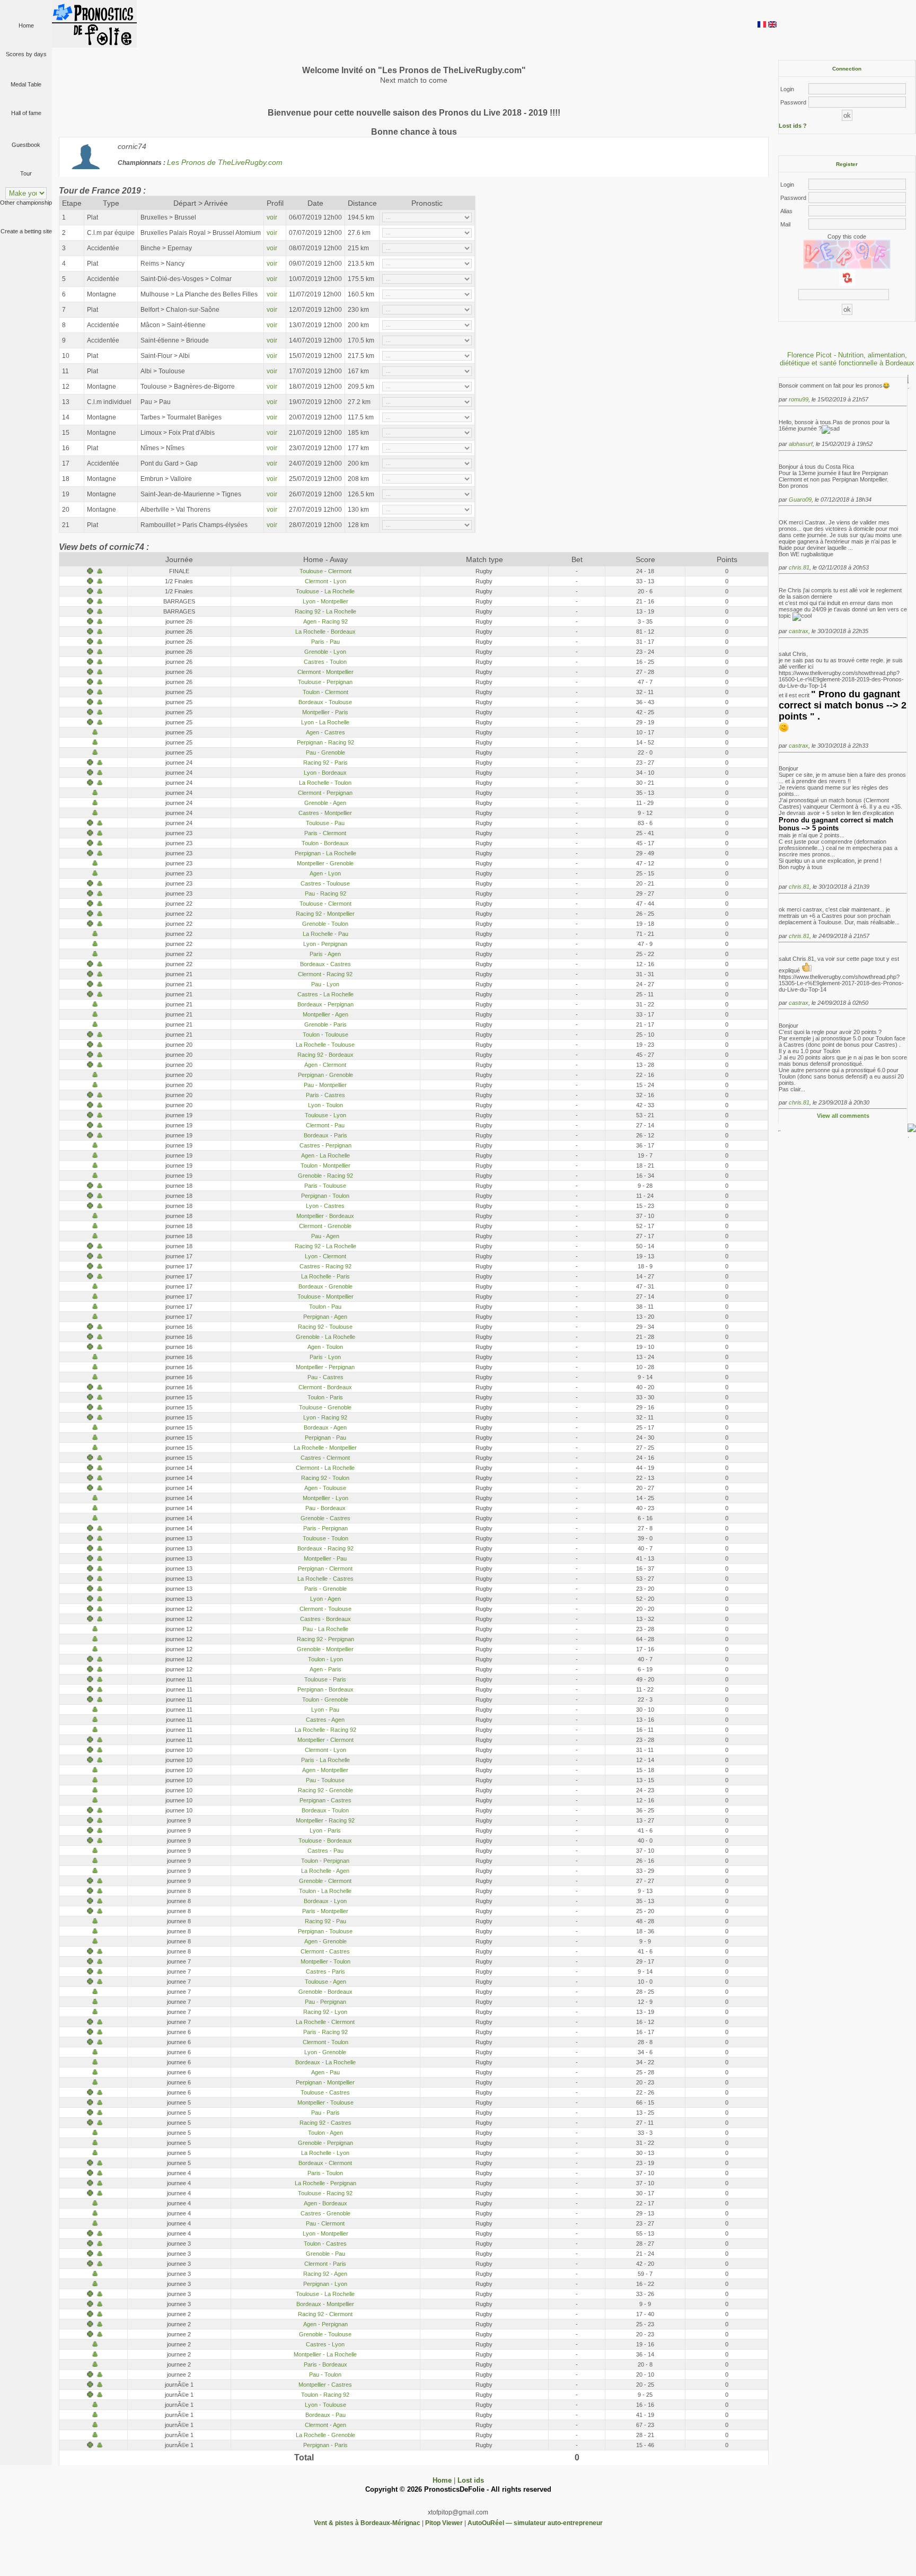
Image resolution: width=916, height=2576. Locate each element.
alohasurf (801, 444)
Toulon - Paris (325, 1397)
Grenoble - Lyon (325, 652)
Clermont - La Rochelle (325, 1468)
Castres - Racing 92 (325, 1266)
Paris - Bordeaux (325, 2364)
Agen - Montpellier (325, 1770)
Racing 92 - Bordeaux (325, 1055)
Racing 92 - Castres (325, 2123)
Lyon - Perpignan (325, 944)
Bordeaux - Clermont (325, 2163)
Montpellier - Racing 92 (325, 1820)
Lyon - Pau (325, 1710)
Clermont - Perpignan (325, 793)
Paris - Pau (325, 642)
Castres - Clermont (325, 1458)
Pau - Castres (325, 1377)
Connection (847, 69)
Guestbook (26, 145)
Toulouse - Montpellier (325, 1296)
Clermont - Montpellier (325, 672)
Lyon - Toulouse (325, 2405)
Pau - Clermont (325, 2223)
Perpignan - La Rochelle (325, 853)
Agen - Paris (325, 1669)
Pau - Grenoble (325, 752)
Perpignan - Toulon (325, 1196)
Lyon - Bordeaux (325, 773)
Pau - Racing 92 (325, 893)
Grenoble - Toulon (325, 924)
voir (272, 217)
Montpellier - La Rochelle (325, 2354)
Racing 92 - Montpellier (325, 914)
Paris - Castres (325, 1095)
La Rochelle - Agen (325, 1871)
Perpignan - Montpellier (325, 2082)
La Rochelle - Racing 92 (325, 1730)
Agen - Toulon (325, 1347)
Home (26, 25)
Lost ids (471, 2480)
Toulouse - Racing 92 (325, 2193)
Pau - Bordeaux (325, 1508)
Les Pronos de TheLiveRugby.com (226, 163)
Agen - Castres (325, 732)
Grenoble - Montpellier (325, 1649)
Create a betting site (26, 231)
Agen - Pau (325, 2072)
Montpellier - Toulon (325, 1961)
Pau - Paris (325, 2113)
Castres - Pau (325, 1851)
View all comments (843, 1116)
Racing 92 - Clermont (325, 2314)
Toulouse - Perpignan (325, 682)
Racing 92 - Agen (325, 2274)
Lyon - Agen (325, 1599)
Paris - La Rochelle (325, 1760)
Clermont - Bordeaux (325, 1387)
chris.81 (799, 567)
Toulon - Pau (325, 1307)
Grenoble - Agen (325, 803)
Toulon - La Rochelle (325, 1891)
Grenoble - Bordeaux (325, 1992)
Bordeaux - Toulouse (325, 702)
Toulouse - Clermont (325, 571)
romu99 (799, 399)
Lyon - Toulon (325, 1105)
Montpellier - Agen (325, 1014)
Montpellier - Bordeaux (325, 1216)
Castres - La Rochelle (325, 994)
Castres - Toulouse (325, 883)
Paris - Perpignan (325, 1528)
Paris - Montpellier (325, 1911)
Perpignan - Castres (325, 1800)
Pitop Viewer (444, 2523)
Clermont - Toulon (325, 2042)
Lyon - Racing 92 (325, 1417)
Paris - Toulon (325, 2173)
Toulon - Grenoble (325, 1699)
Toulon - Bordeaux (325, 843)
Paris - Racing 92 (325, 2032)
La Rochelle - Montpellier (325, 1448)
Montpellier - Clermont (325, 1740)
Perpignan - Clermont (325, 1569)
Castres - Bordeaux (325, 1619)
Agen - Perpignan (325, 2324)
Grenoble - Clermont (325, 1881)
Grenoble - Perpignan (325, 2143)
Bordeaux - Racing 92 (325, 1548)
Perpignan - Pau (325, 1438)
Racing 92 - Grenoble (325, 1790)
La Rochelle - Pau (325, 934)
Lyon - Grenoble (325, 2052)
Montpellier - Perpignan (325, 1367)
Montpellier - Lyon (325, 1498)
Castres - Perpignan (325, 1145)
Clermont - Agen (325, 2425)
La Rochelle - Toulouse (325, 1045)
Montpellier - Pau (325, 1558)
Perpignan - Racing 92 (325, 742)
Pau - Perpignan (325, 2002)
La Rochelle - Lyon (325, 2153)
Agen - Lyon (325, 873)
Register (847, 164)
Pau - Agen (325, 1236)
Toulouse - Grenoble (325, 1407)
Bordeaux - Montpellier (325, 2304)
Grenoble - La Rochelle (325, 1337)
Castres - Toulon (325, 662)
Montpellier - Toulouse (325, 2102)
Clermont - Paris (325, 2264)
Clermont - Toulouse (325, 1609)
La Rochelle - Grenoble (325, 2435)
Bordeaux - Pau (325, 2415)
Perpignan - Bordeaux (325, 1689)
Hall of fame (26, 113)
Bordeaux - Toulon (325, 1810)
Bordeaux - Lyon (325, 1901)
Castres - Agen (325, 1720)
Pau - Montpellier (325, 1085)
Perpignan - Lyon (325, 2284)
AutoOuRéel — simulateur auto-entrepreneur (535, 2523)
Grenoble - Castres (325, 1518)
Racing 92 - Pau (325, 1921)
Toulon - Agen (325, 2133)
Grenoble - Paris (325, 1024)
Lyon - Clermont (325, 1256)
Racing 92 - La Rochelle (325, 611)
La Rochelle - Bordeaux (325, 632)
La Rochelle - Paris (325, 1276)
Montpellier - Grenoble (325, 863)
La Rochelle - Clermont (325, 2022)
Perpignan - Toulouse (325, 1931)
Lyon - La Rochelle (325, 722)
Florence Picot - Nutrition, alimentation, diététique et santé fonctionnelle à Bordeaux (847, 359)
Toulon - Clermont (325, 692)
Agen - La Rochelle (325, 1155)
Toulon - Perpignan (325, 1861)
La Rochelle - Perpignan (325, 2183)
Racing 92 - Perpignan (325, 1639)
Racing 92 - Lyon (325, 2012)
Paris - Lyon (325, 1357)
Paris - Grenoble (325, 1589)
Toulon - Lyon (325, 1659)
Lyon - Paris (325, 1830)
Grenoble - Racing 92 (325, 1176)
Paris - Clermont (325, 833)
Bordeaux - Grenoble (325, 1286)
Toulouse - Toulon (325, 1538)
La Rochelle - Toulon (325, 783)
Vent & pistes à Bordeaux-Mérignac (367, 2523)
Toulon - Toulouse (325, 1035)
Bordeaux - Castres (325, 964)
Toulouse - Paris (325, 1679)
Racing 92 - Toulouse (325, 1327)
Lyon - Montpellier (325, 601)
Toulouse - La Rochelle (325, 591)
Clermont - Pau (325, 1125)
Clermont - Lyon (325, 581)
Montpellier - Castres (325, 2385)
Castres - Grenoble (325, 2213)
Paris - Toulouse (325, 1186)
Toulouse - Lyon (325, 1115)
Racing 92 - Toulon (325, 1478)
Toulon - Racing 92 (325, 2395)
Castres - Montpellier (325, 813)
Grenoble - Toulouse (325, 2334)
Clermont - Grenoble (325, 1226)
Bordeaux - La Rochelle (325, 2062)
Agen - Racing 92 (325, 621)
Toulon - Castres (325, 2244)
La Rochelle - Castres (325, 1579)
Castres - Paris (325, 1972)
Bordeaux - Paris (325, 1135)
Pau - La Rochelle (325, 1629)
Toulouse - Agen (325, 1982)
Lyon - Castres (325, 1206)
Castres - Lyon (325, 2344)
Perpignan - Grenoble (325, 1075)
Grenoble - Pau (325, 2254)
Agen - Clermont (325, 1065)
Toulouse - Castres (325, 2092)
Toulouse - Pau (325, 823)
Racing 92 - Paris (325, 763)
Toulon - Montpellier (325, 1166)
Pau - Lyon (325, 984)
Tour (26, 173)
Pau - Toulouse (325, 1780)
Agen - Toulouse (325, 1488)
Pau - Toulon (325, 2375)
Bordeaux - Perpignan (325, 1004)
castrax (799, 631)
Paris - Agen (325, 954)
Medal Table (26, 84)
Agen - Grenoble (325, 1941)
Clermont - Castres (325, 1951)
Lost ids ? (793, 126)
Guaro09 (800, 500)
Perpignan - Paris (325, 2445)
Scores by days (26, 54)
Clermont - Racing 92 (325, 974)
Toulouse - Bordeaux (325, 1841)
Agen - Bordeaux (325, 2203)
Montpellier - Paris (325, 712)
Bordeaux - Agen (325, 1427)
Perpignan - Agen (325, 1317)
